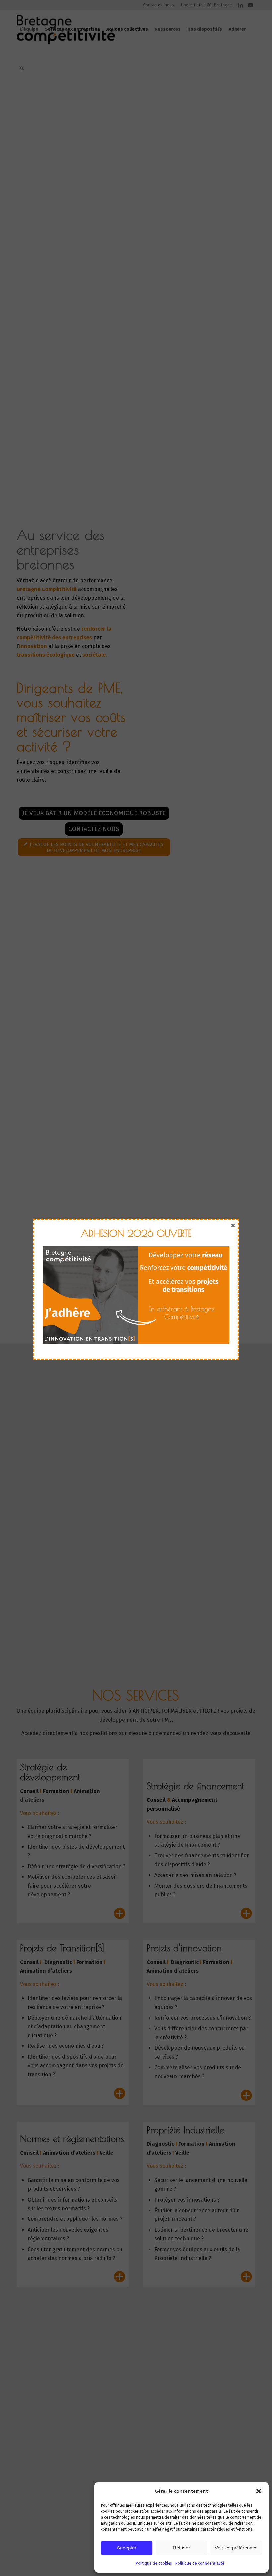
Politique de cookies (154, 2563)
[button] (259, 2491)
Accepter (127, 2548)
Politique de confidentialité (200, 2563)
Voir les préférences (236, 2548)
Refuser (181, 2548)
